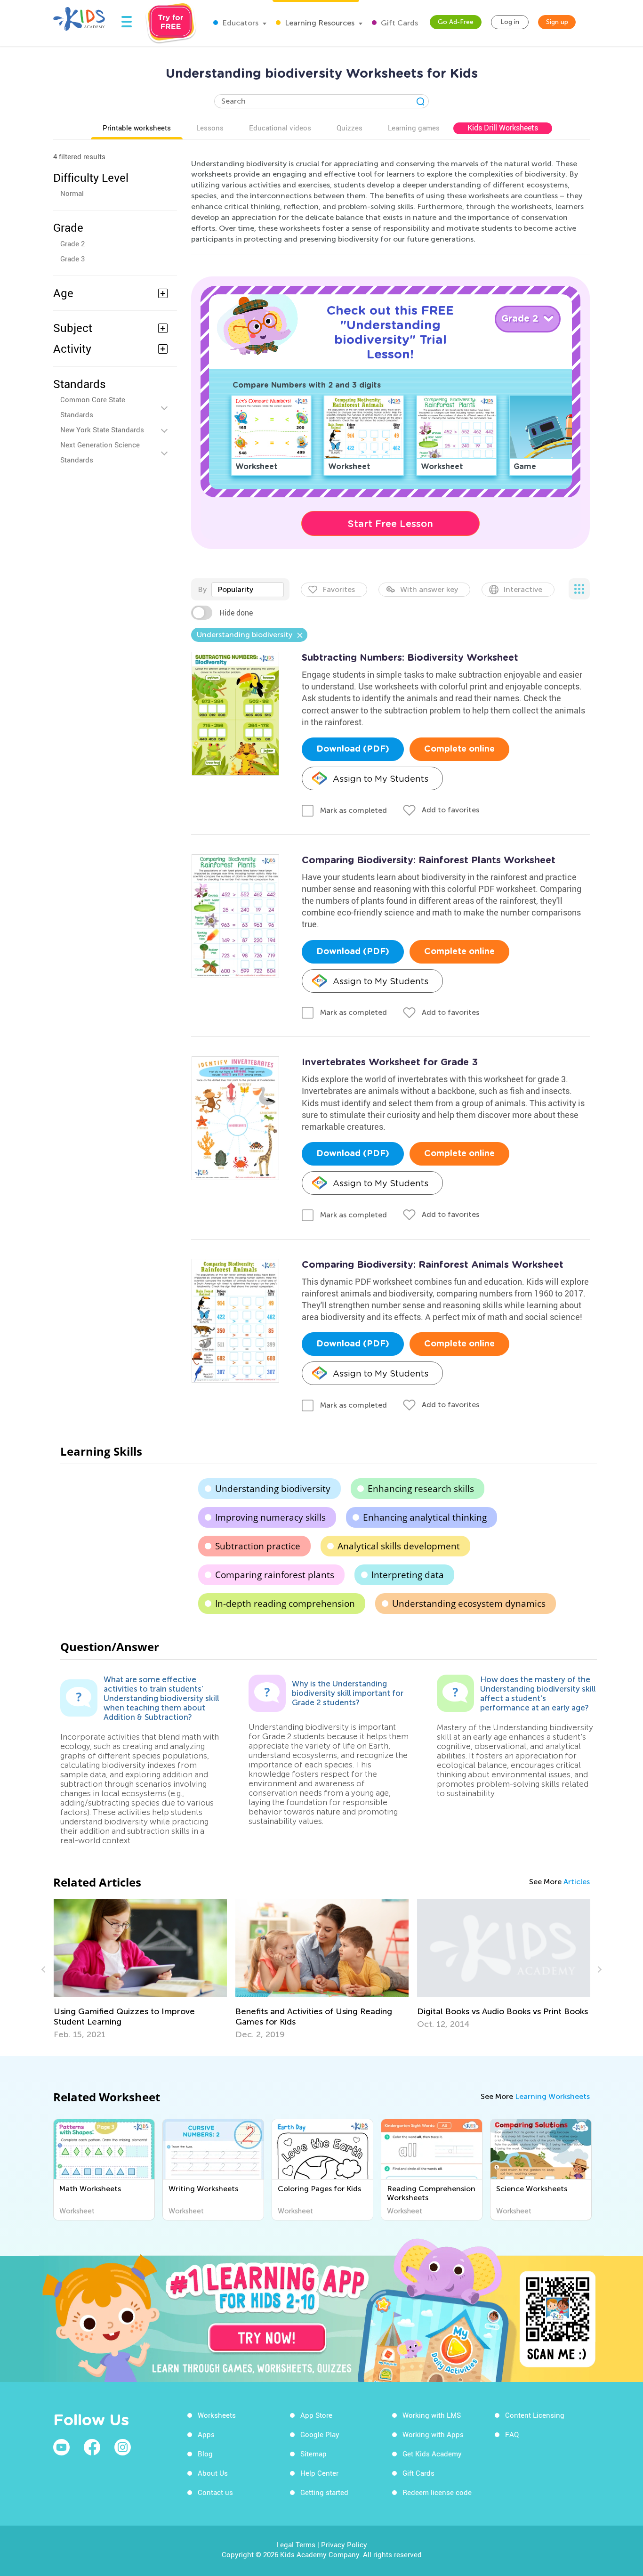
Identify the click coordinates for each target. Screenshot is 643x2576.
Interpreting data (408, 1575)
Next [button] (598, 1969)
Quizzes (350, 128)
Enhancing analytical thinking (425, 1517)
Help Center (319, 2473)
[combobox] (248, 590)
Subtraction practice (258, 1546)
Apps (206, 2434)
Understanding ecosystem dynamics (469, 1604)
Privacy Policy (344, 2544)
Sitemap (313, 2454)
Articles (577, 1882)
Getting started (324, 2492)
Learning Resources (319, 23)
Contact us (215, 2492)
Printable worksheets (137, 128)
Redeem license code (437, 2492)
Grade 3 (72, 259)
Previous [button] (45, 1969)
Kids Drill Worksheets (503, 128)
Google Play (320, 2434)
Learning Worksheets (552, 2096)
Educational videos (280, 128)
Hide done (236, 613)
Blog (205, 2454)
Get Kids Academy (432, 2454)
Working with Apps (433, 2434)
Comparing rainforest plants (275, 1575)
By (202, 589)
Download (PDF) (353, 749)
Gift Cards (398, 23)
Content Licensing (535, 2415)
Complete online (459, 749)
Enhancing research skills (421, 1489)
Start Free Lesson (390, 524)
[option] (140, 1969)
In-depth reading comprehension (285, 1604)
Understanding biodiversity (273, 1489)
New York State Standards (102, 429)
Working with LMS (432, 2415)
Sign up (557, 22)
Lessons (210, 128)
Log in (510, 22)
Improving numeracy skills (270, 1517)
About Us (213, 2473)
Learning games (414, 128)
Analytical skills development (399, 1546)
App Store (316, 2415)
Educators (239, 23)
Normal (72, 193)
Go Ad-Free (456, 22)
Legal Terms (296, 2544)
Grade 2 (72, 243)
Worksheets (217, 2415)
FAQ (512, 2434)
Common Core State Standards (93, 407)
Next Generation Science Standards (100, 452)
